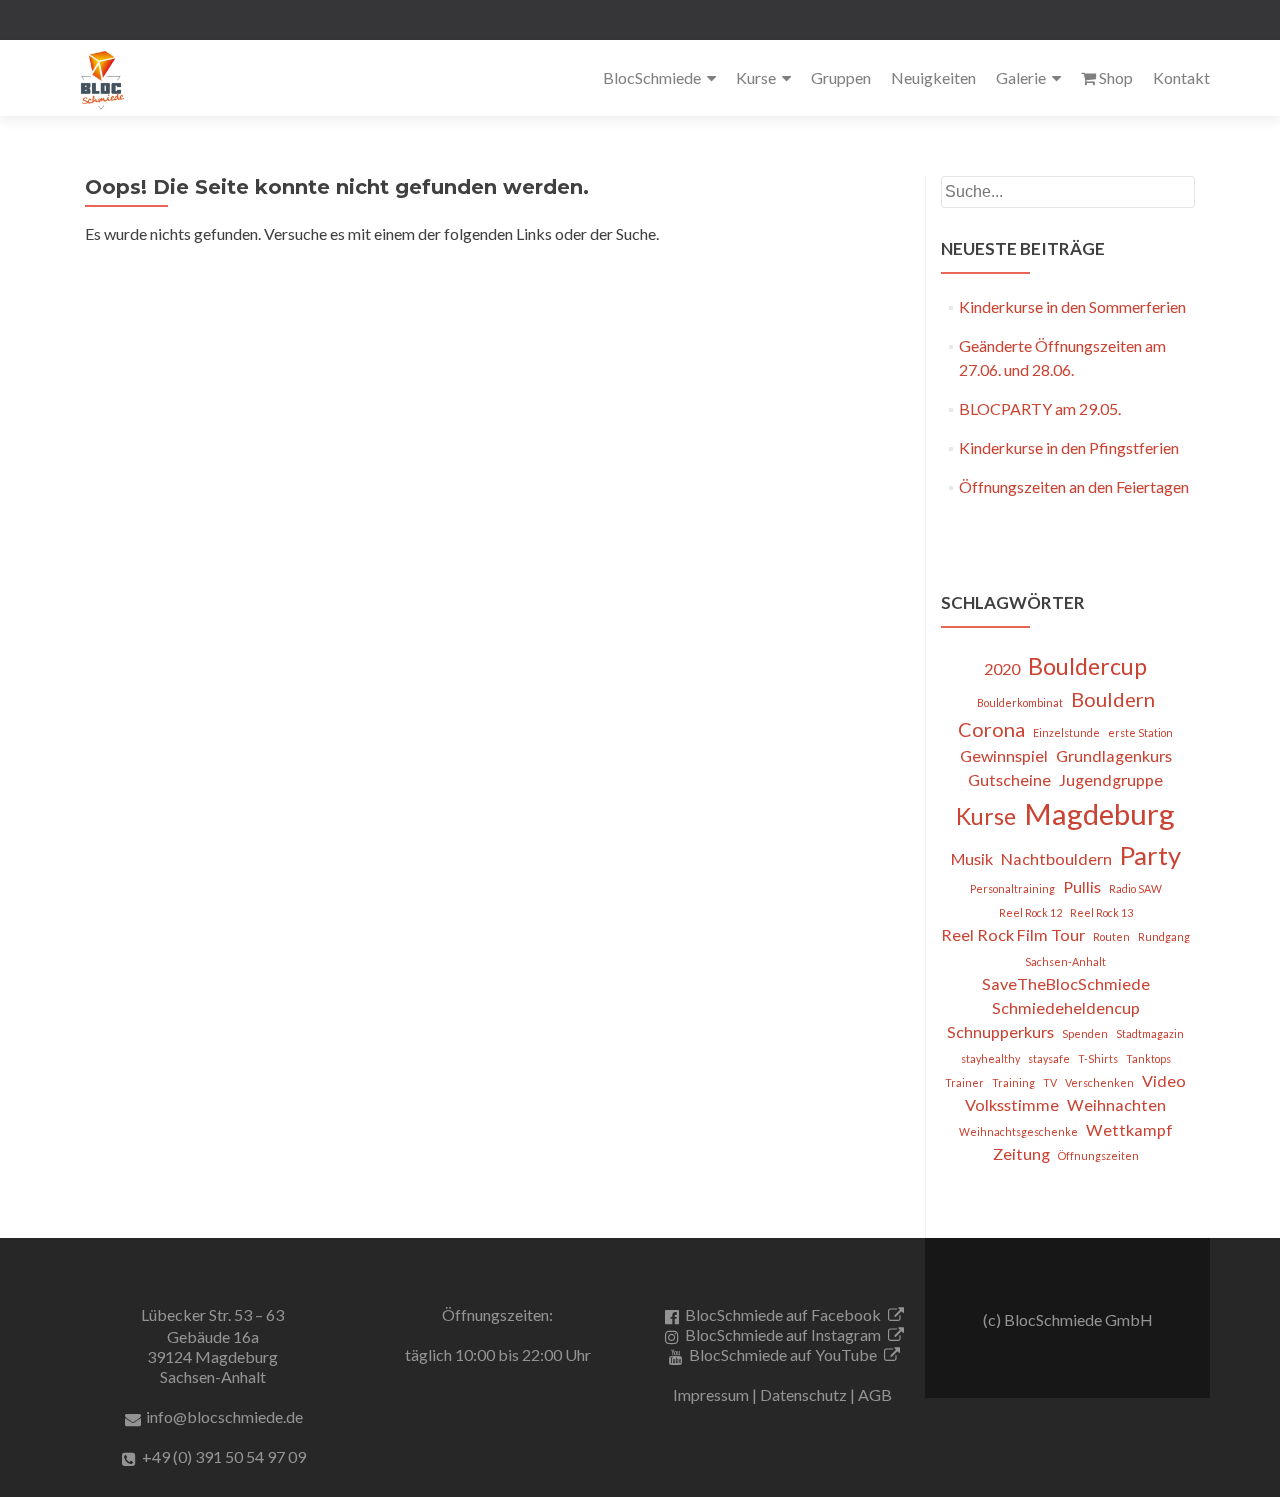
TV (1050, 1082)
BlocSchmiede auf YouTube (783, 1354)
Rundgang (1164, 936)
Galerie (1021, 77)
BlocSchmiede (652, 77)
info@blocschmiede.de (224, 1416)
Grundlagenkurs (1114, 755)
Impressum (711, 1394)
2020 (1002, 668)
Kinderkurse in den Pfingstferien (1069, 447)
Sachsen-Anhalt (1065, 961)
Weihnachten (1116, 1104)
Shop (1116, 77)
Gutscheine (1009, 779)
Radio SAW (1135, 888)
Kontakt (1181, 77)
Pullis (1082, 886)
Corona (991, 729)
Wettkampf (1129, 1129)
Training (1013, 1082)
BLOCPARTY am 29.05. (1040, 408)
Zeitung (1021, 1153)
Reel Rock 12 (1030, 912)
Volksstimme (1012, 1104)
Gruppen (841, 77)
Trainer (964, 1082)
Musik (972, 858)
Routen (1111, 936)
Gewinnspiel (1004, 755)
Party (1150, 855)
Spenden (1085, 1033)
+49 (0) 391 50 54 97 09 (224, 1456)
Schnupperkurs (1000, 1031)
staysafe (1049, 1058)
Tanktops (1148, 1058)
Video (1164, 1080)
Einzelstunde (1066, 732)
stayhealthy (990, 1058)
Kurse (756, 77)
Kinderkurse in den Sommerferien (1072, 306)
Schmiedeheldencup (1066, 1007)
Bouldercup (1087, 666)
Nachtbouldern (1056, 858)
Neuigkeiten (933, 77)
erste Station (1140, 732)
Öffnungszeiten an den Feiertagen (1074, 486)
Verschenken (1099, 1082)
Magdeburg (1099, 813)
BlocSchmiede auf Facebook (783, 1314)
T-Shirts (1098, 1058)
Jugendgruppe (1111, 779)
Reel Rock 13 (1101, 912)
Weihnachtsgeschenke (1018, 1131)
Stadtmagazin (1150, 1033)
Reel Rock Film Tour (1013, 934)
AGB (875, 1394)
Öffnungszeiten (1098, 1155)
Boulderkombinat (1020, 702)
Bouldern (1113, 699)
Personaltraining (1012, 888)
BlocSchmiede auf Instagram (783, 1334)
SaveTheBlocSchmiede (1066, 983)
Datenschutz (803, 1394)
